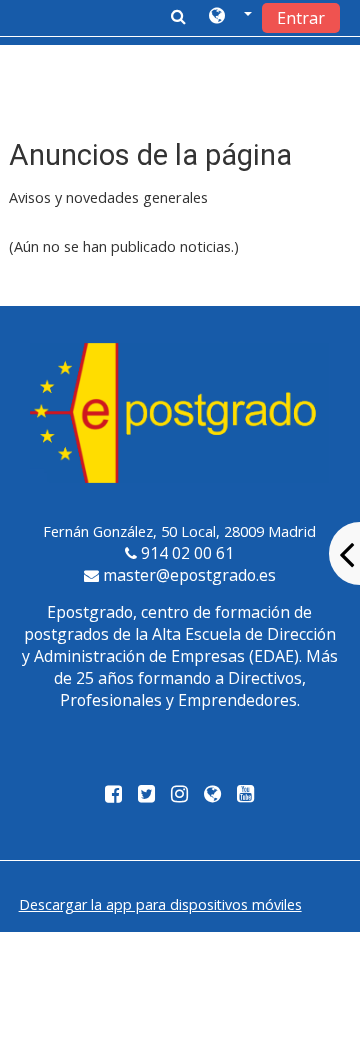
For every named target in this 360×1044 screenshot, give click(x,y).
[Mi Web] (212, 795)
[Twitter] (146, 795)
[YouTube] (249, 795)
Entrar (301, 18)
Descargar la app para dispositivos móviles (160, 904)
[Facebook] (109, 795)
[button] (230, 17)
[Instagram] (179, 795)
